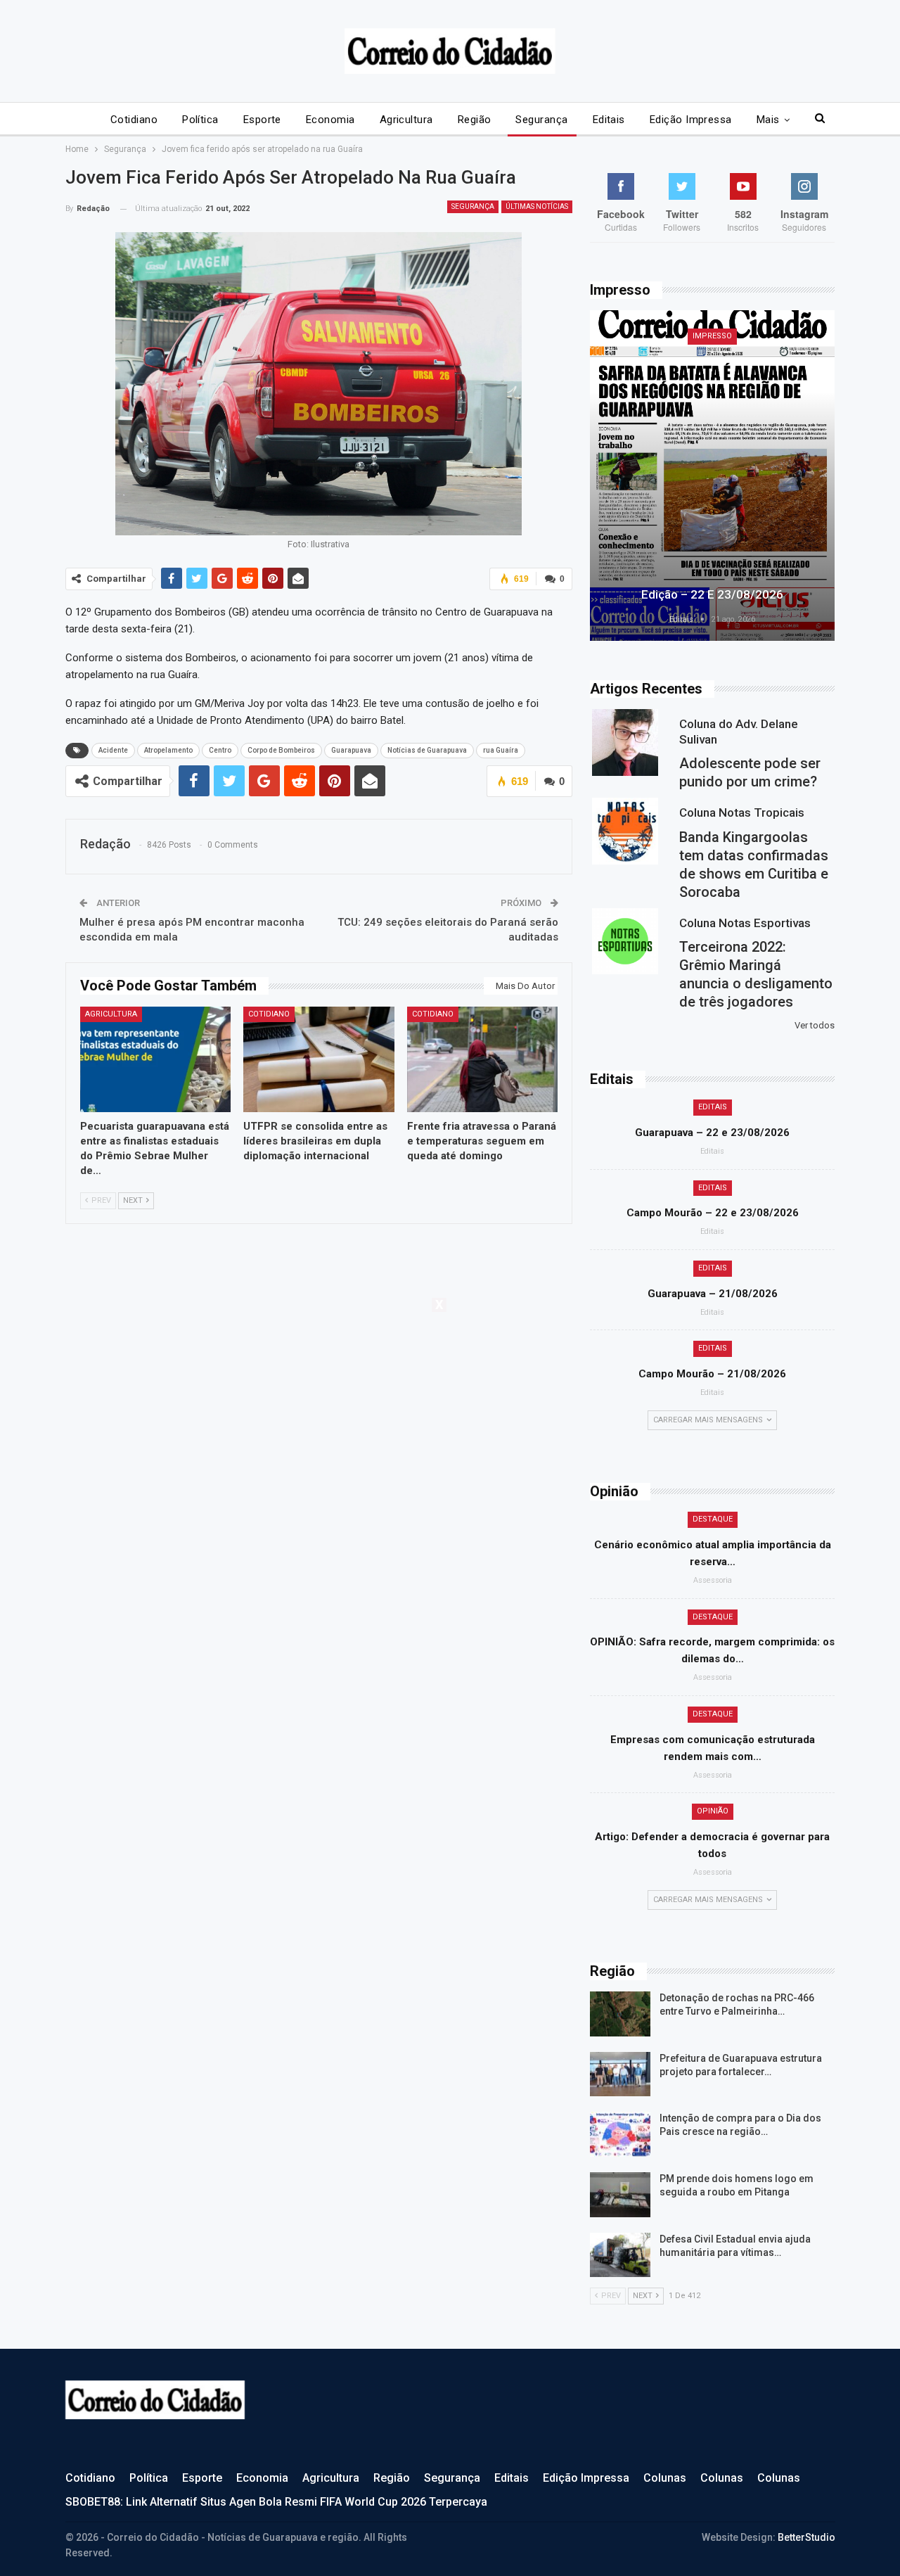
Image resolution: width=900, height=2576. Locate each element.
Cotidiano (134, 120)
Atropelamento (168, 750)
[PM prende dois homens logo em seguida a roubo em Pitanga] (620, 2195)
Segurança (541, 120)
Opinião (713, 1811)
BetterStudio (806, 2537)
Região (475, 120)
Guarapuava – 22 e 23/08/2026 (712, 1133)
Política (200, 120)
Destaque (713, 1519)
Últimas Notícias (537, 206)
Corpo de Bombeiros (281, 750)
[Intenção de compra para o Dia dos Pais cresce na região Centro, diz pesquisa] (620, 2134)
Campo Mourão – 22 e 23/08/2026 (713, 1213)
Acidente (113, 750)
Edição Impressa (691, 120)
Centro (220, 750)
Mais (768, 120)
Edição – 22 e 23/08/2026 (712, 594)
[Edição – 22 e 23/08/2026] (712, 476)
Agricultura (406, 120)
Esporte (262, 120)
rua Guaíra (501, 750)
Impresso (712, 336)
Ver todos (815, 1025)
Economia (330, 120)
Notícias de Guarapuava (427, 750)
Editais (609, 120)
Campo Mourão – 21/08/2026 (712, 1374)
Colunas (665, 2478)
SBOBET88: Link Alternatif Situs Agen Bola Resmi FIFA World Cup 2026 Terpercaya (276, 2502)
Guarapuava (351, 750)
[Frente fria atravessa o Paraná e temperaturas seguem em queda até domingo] (483, 1059)
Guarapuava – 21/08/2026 (713, 1294)
